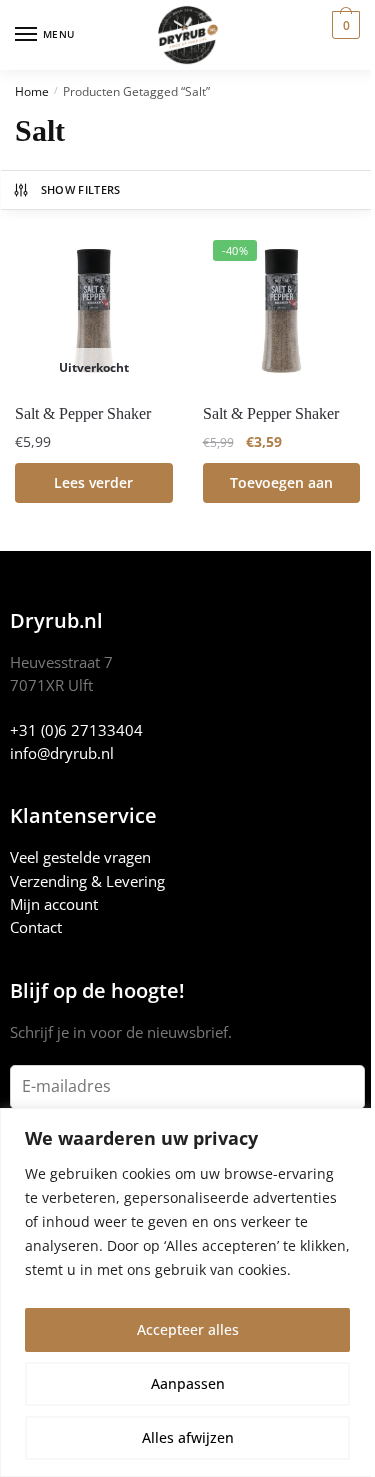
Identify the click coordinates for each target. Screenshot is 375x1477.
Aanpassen (188, 1383)
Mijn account (54, 904)
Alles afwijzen (188, 1437)
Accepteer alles (188, 1329)
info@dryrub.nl (62, 753)
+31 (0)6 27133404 (76, 730)
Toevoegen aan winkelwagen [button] (281, 488)
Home (32, 91)
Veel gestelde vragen (80, 857)
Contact (36, 927)
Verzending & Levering (87, 881)
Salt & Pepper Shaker (83, 413)
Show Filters (81, 189)
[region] (187, 1292)
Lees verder (93, 482)
